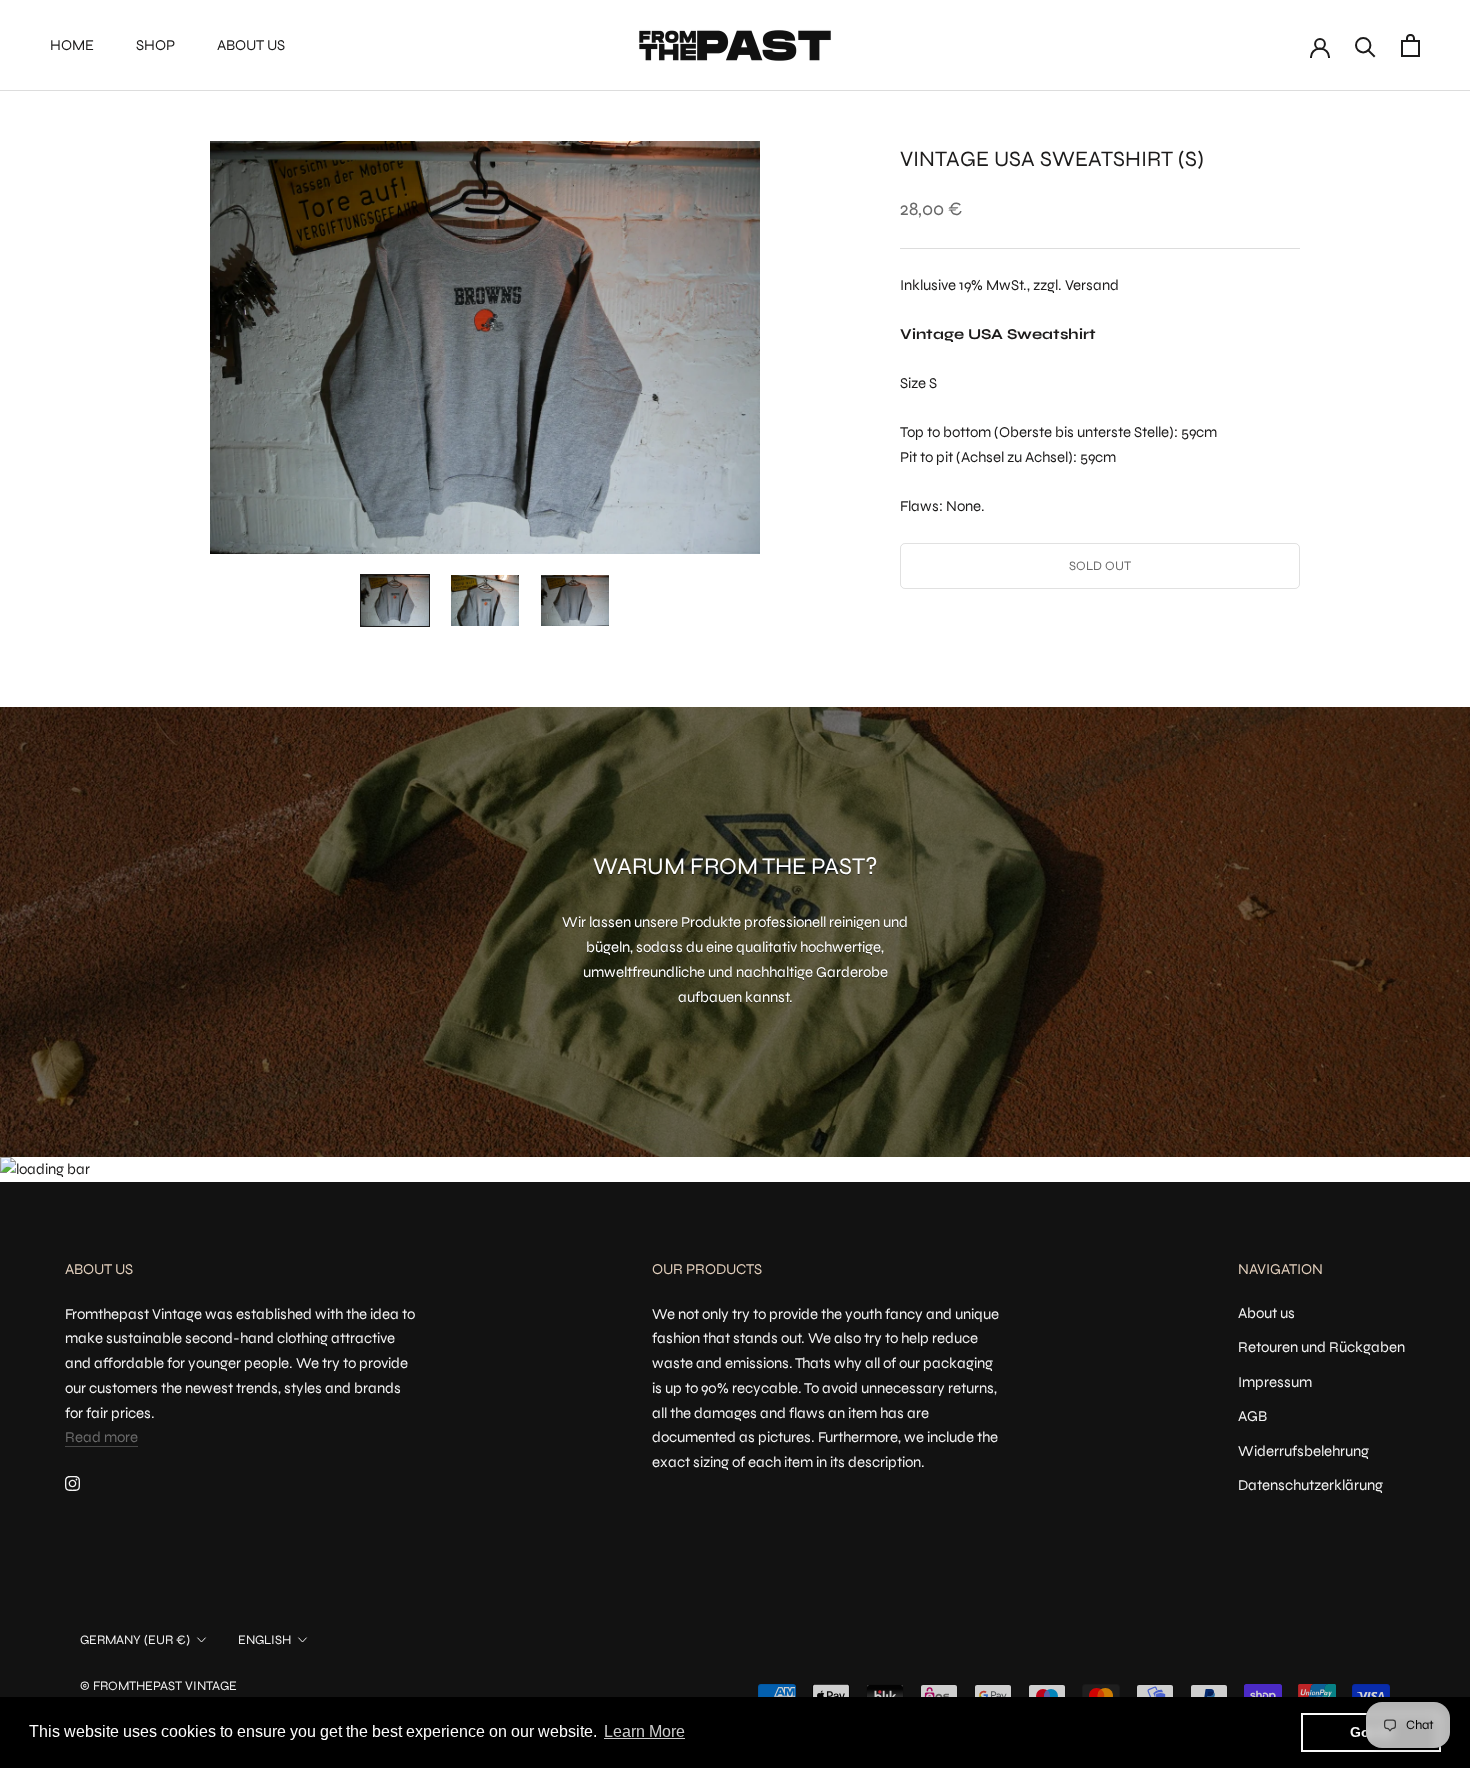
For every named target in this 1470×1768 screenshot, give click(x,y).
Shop (155, 45)
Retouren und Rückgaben (1321, 1347)
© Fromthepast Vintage (158, 1686)
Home (72, 45)
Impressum (1275, 1382)
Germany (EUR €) (135, 1640)
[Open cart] (1410, 45)
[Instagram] (72, 1482)
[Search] (1365, 45)
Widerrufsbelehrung (1303, 1451)
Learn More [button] (644, 1731)
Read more (101, 1437)
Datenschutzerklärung (1310, 1485)
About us (251, 45)
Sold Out (1100, 566)
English (264, 1640)
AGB (1252, 1416)
